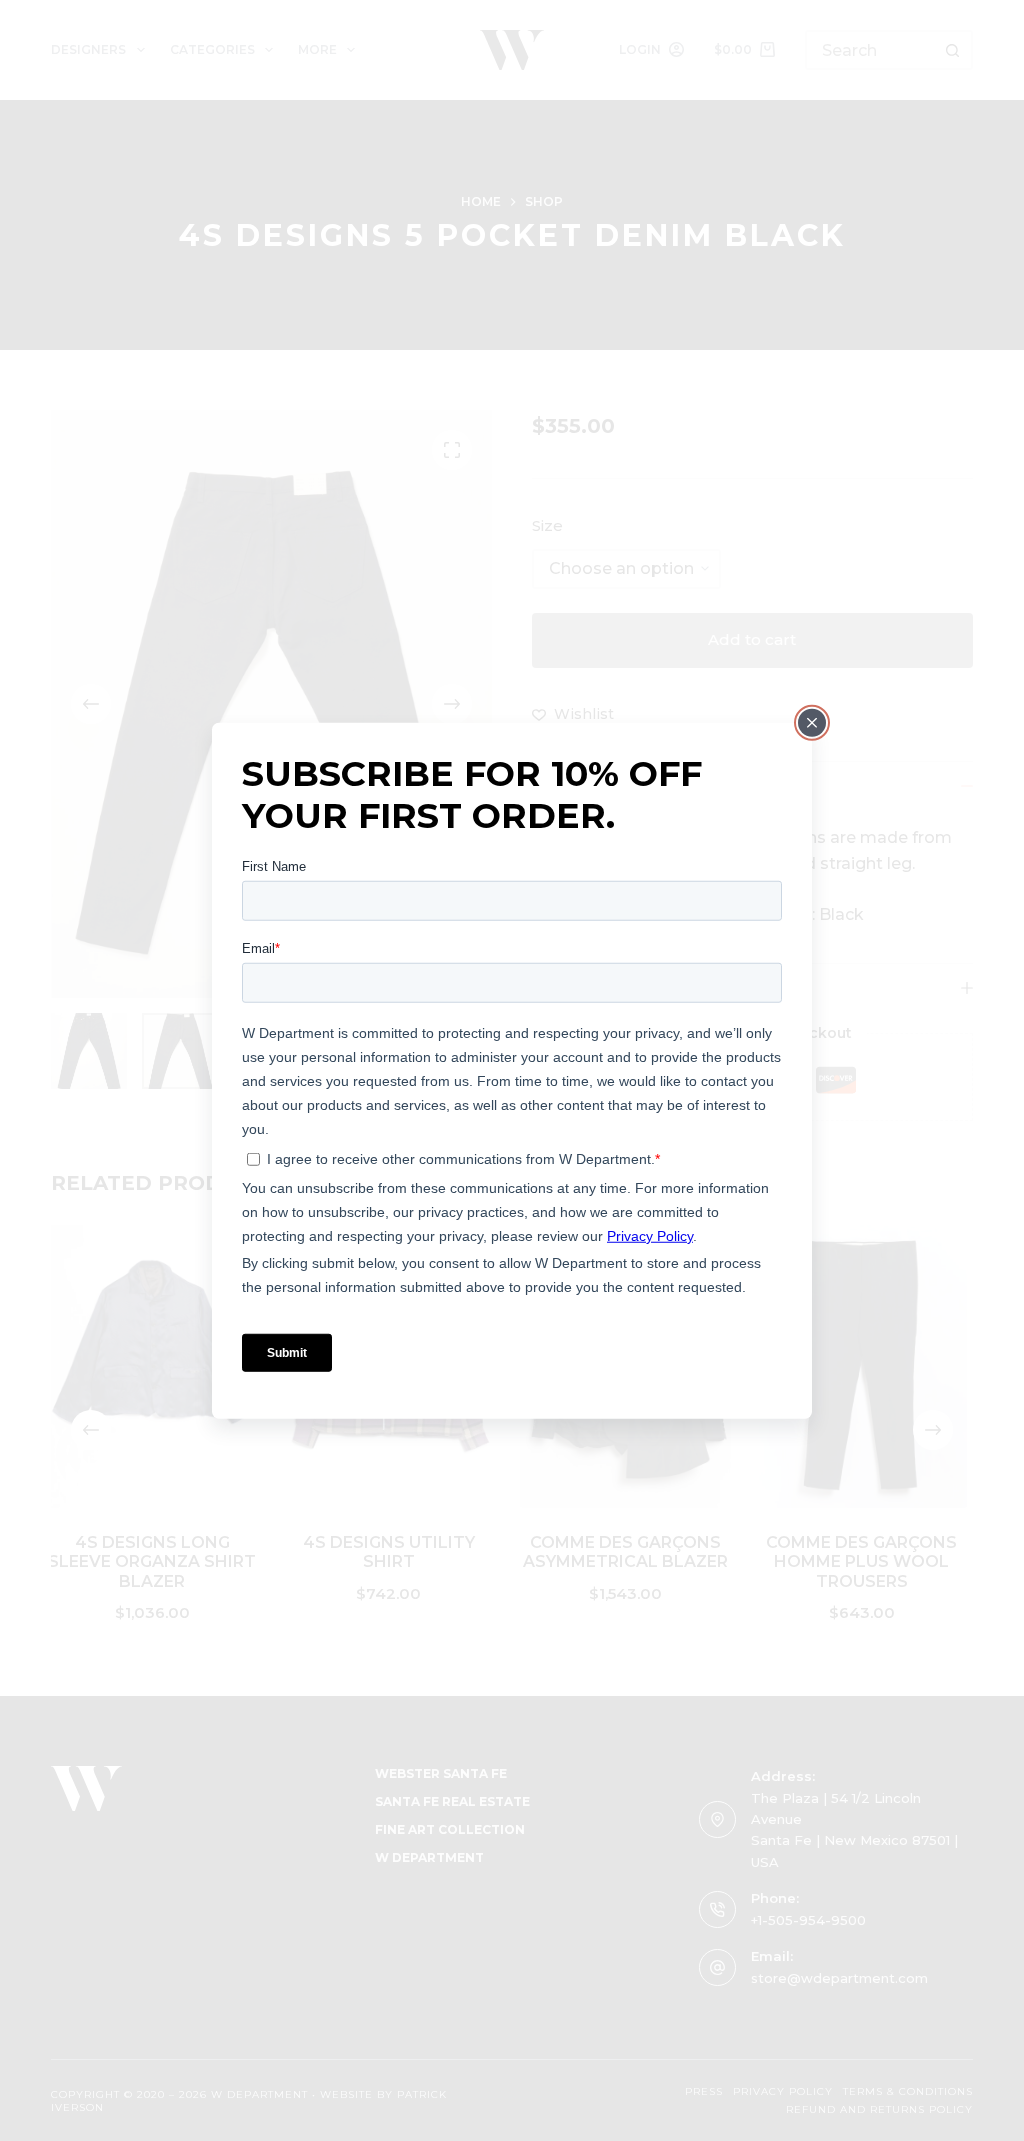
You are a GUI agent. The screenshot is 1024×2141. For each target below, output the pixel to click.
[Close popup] (812, 722)
